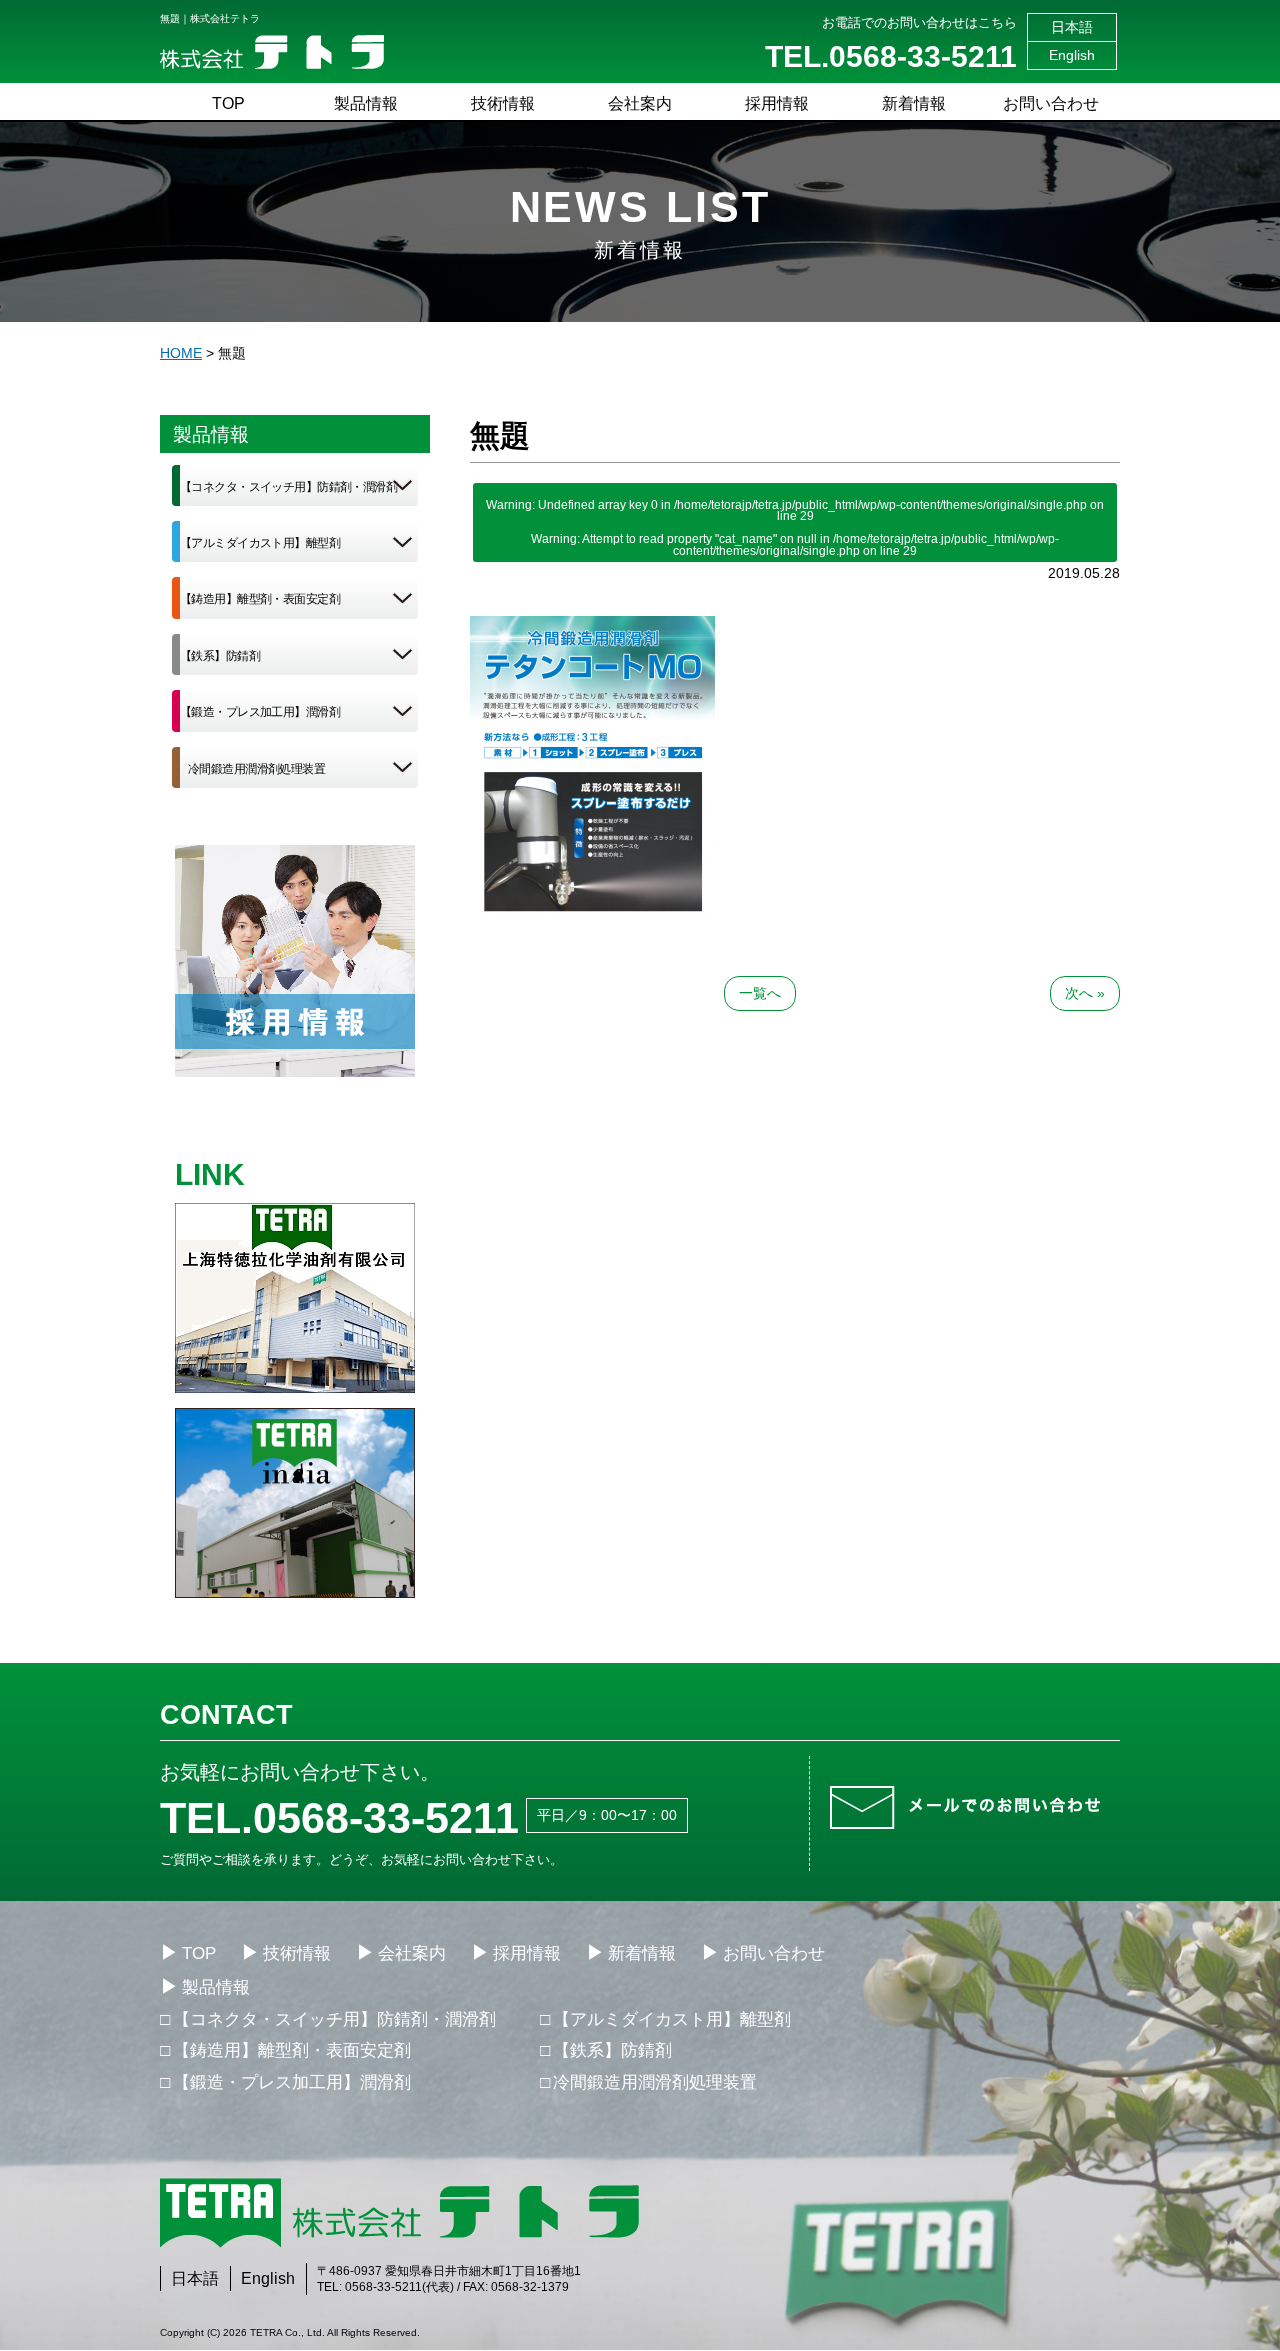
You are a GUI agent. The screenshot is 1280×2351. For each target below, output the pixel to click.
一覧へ (760, 993)
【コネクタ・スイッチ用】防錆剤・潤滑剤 (288, 487)
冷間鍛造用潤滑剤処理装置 (256, 769)
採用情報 (777, 103)
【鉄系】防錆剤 (220, 656)
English (1072, 55)
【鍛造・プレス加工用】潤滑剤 (260, 712)
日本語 (1072, 27)
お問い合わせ (1051, 103)
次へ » (1085, 993)
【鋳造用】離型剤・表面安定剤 (260, 599)
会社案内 (640, 103)
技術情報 (503, 103)
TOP (228, 103)
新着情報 (914, 103)
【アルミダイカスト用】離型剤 (260, 543)
